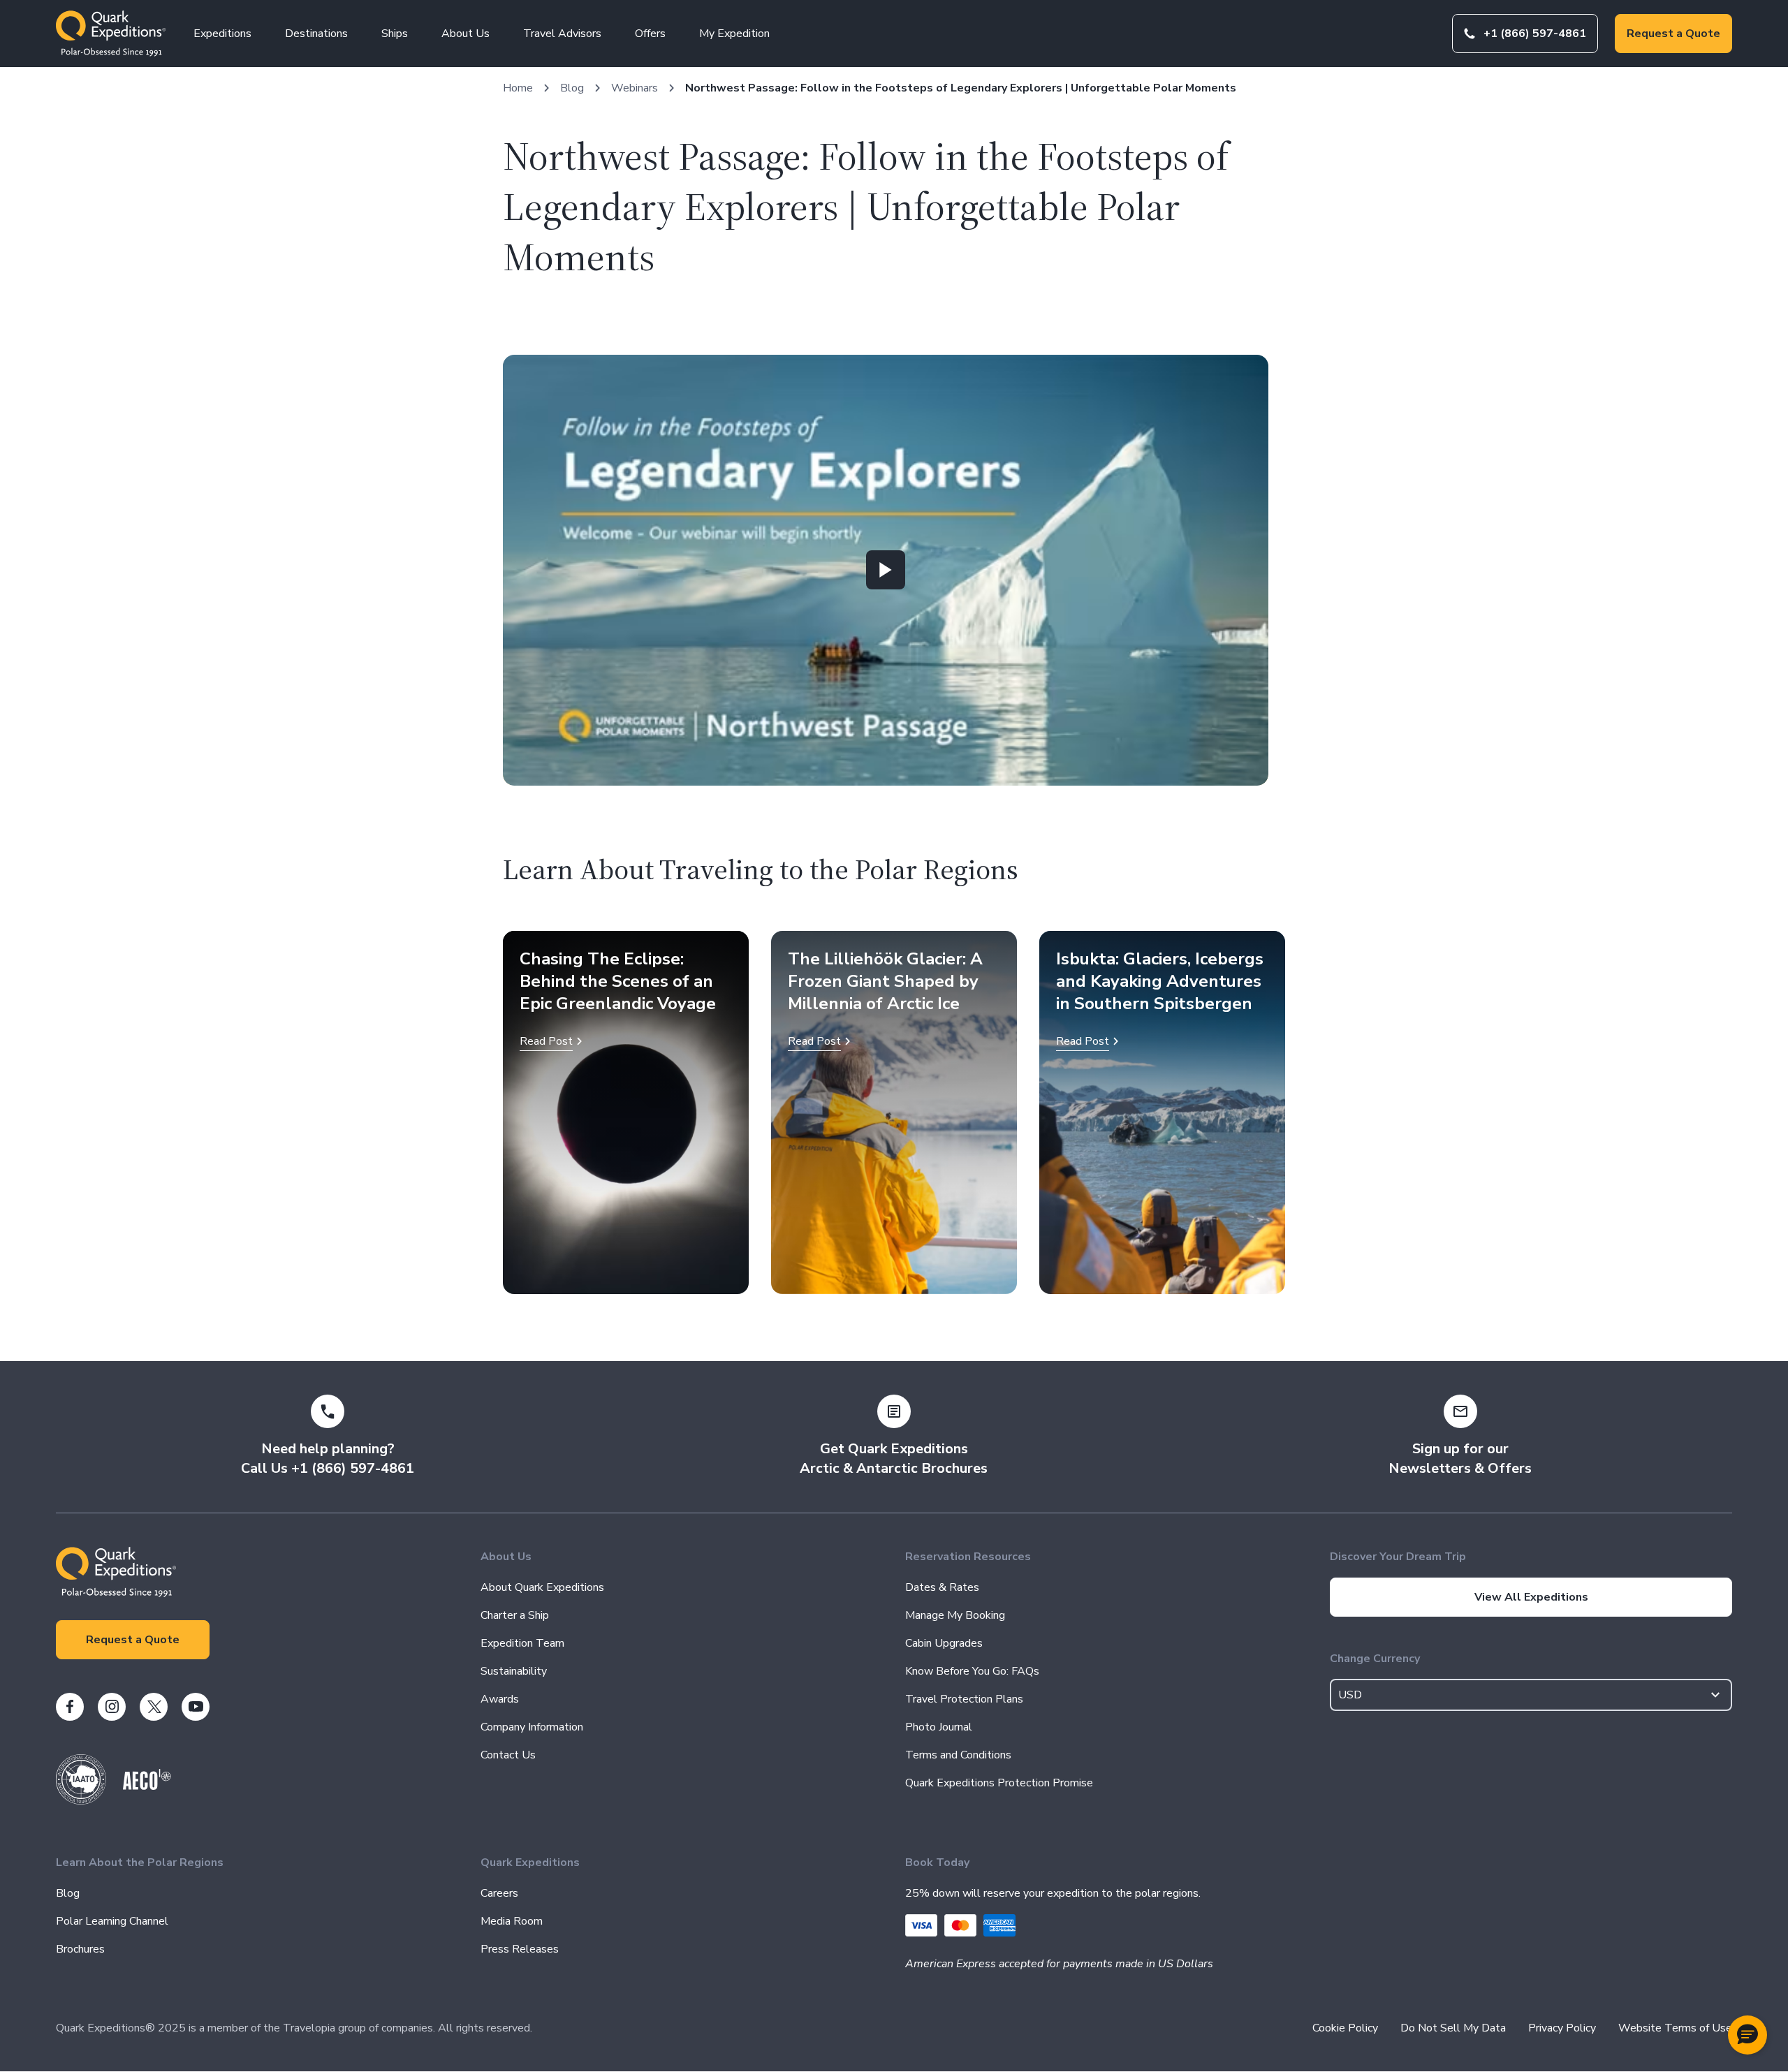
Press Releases (520, 1949)
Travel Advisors (562, 34)
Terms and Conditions (958, 1755)
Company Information (532, 1727)
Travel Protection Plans (964, 1699)
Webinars (635, 88)
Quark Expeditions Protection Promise (999, 1783)
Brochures (80, 1949)
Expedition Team (522, 1643)
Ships (395, 34)
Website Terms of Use (1675, 2028)
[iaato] (81, 1801)
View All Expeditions (1531, 1597)
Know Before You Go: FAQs (972, 1671)
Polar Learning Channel (112, 1921)
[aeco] (147, 1786)
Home (518, 88)
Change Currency (1375, 1659)
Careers (499, 1893)
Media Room (512, 1921)
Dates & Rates (942, 1587)
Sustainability (514, 1671)
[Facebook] (70, 1707)
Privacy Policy (1562, 2028)
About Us (466, 34)
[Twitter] (154, 1707)
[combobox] (1531, 1695)
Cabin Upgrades (944, 1643)
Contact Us (508, 1755)
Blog (572, 88)
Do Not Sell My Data (1453, 2028)
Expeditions (222, 34)
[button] (1747, 2035)
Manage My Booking (955, 1615)
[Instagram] (112, 1707)
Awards (500, 1699)
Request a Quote (1673, 34)
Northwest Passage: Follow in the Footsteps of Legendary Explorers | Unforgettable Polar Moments (961, 88)
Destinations (316, 34)
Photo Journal (939, 1727)
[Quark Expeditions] (111, 34)
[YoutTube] (196, 1707)
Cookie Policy (1345, 2028)
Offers (650, 34)
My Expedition (734, 34)
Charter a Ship (515, 1615)
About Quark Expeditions (542, 1587)
